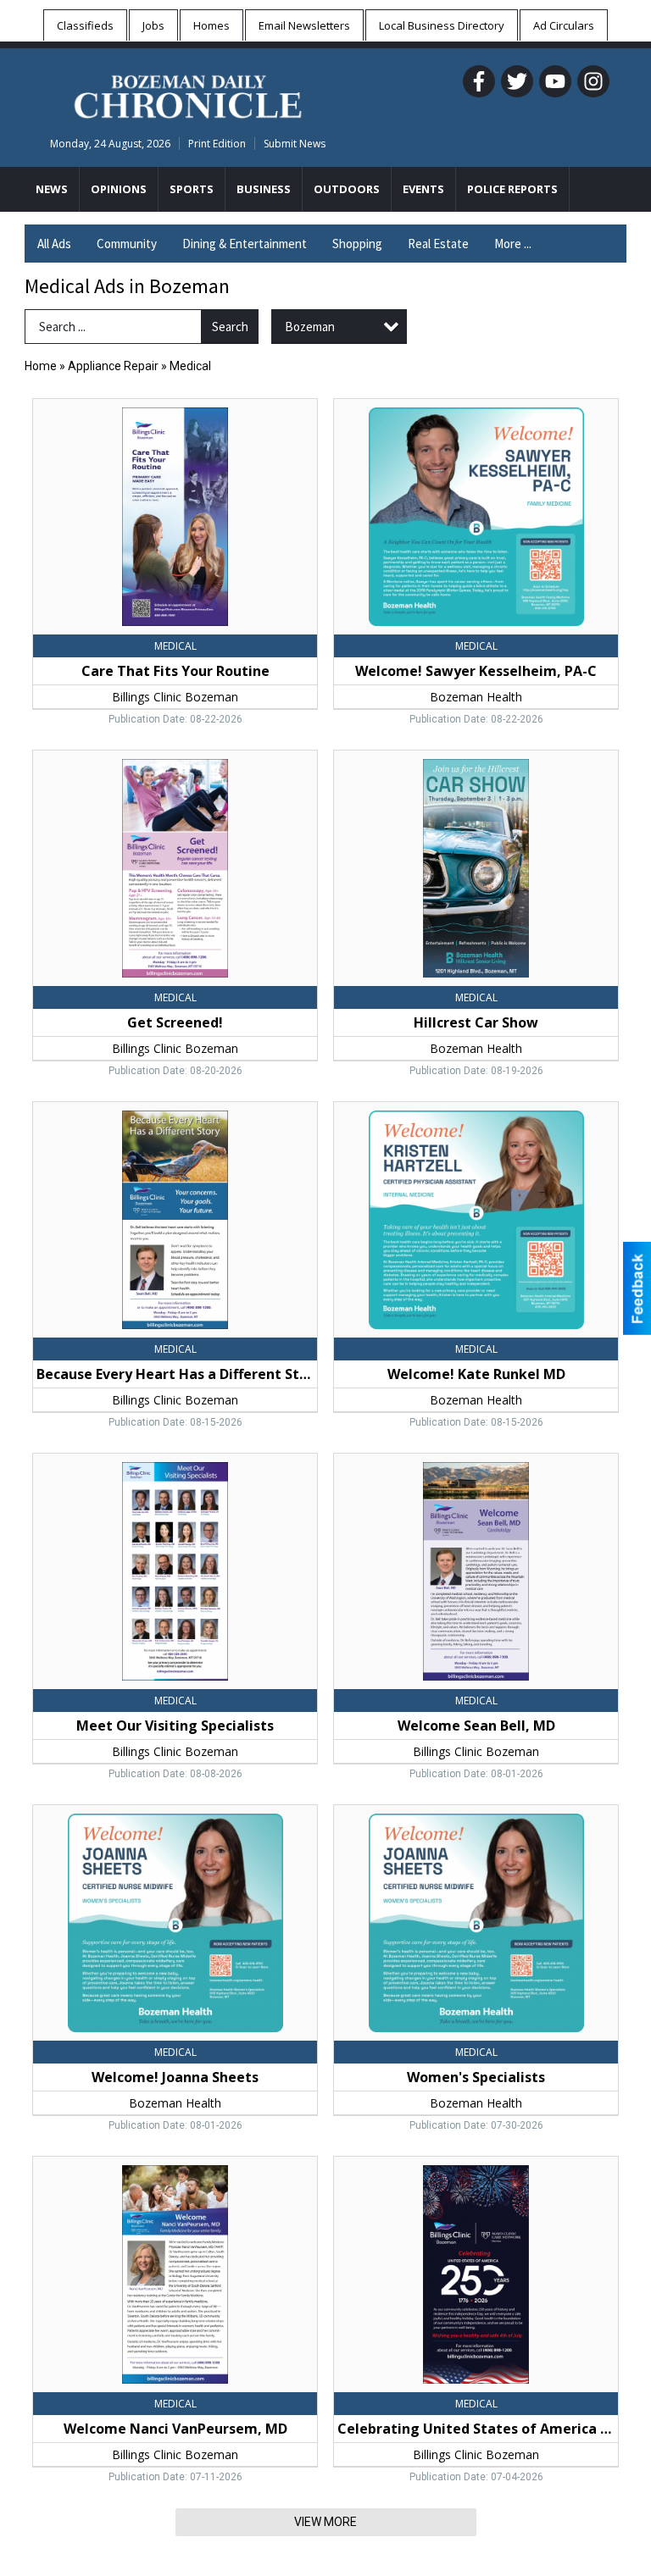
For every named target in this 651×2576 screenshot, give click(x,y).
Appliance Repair (113, 366)
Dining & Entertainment (245, 244)
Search (230, 327)
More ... (513, 244)
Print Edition (217, 144)
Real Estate (438, 244)
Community (127, 244)
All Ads (54, 244)
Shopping (357, 244)
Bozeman (310, 327)
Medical (190, 366)
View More (325, 2522)
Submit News (295, 144)
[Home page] (188, 94)
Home (41, 366)
